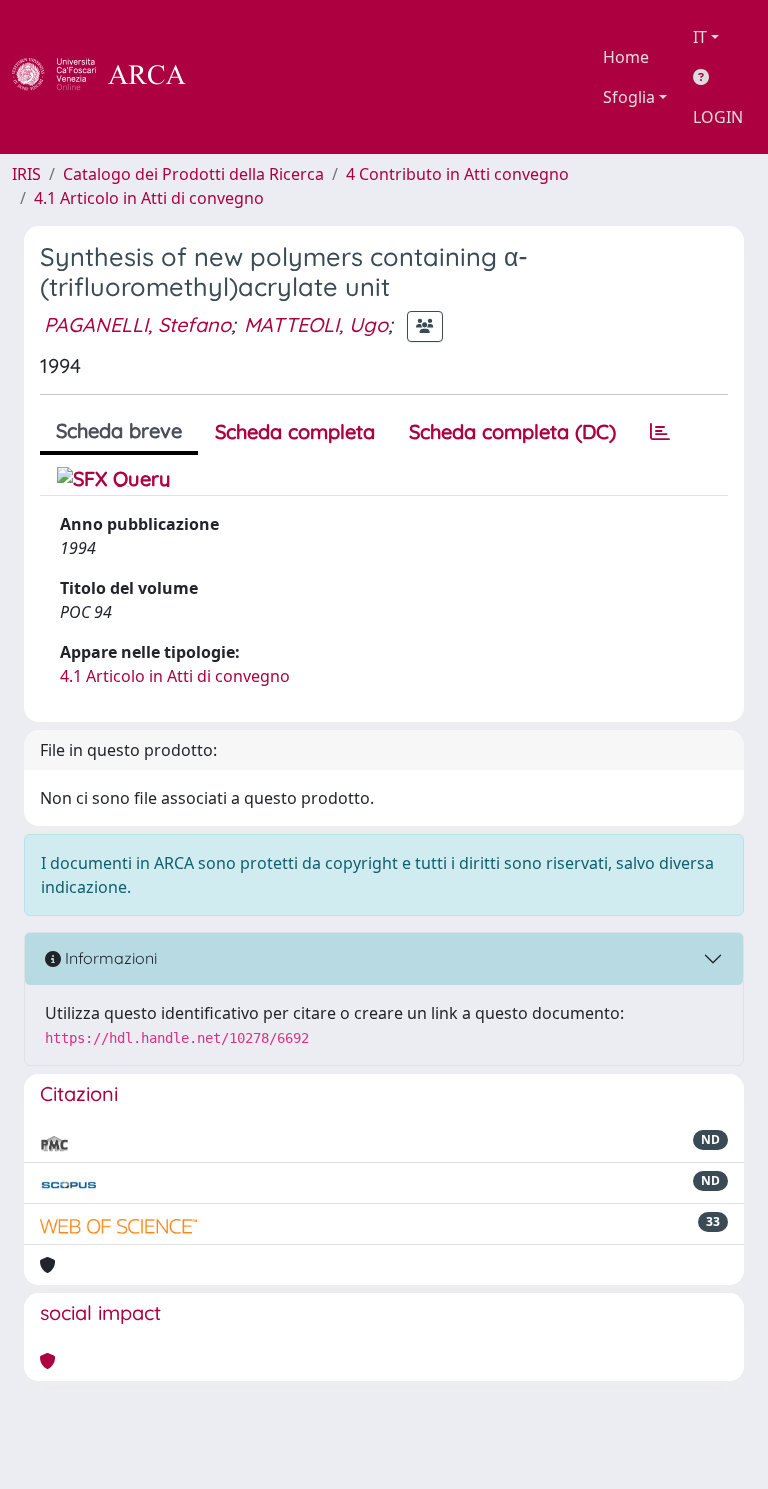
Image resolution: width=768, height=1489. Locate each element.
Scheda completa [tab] (295, 431)
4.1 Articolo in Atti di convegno (149, 198)
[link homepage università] (240, 77)
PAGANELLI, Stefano (137, 324)
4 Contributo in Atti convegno (457, 174)
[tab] (660, 432)
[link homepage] (110, 77)
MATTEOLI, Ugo (316, 324)
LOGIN (718, 117)
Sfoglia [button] (629, 97)
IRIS (26, 174)
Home (626, 57)
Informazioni (109, 958)
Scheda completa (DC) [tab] (512, 431)
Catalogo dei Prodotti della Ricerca (193, 174)
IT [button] (700, 37)
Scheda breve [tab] (119, 430)
